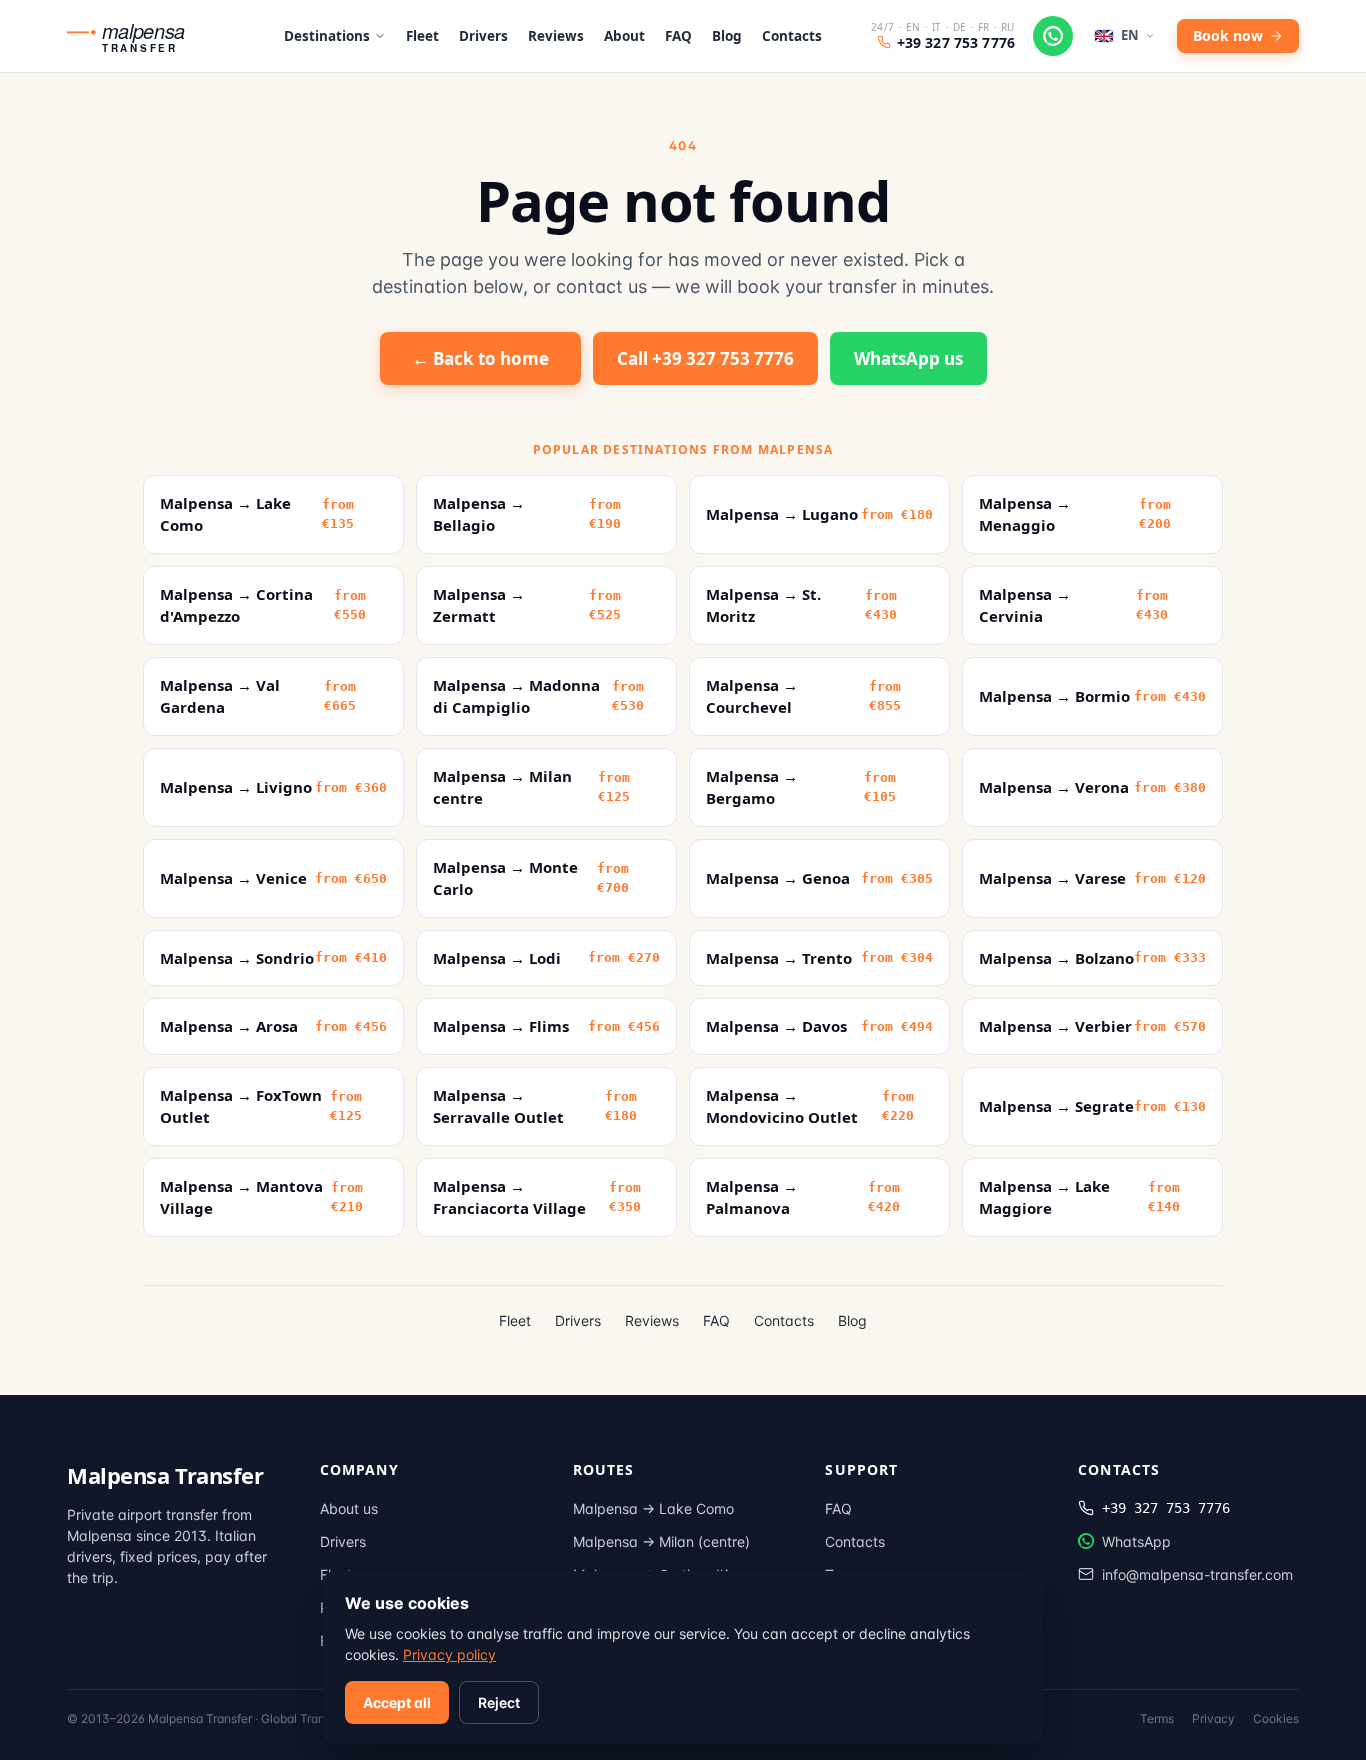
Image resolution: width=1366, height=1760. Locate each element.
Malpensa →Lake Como (653, 1508)
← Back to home (480, 358)
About (624, 36)
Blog (727, 36)
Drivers (483, 36)
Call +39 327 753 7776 (705, 358)
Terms (1157, 1718)
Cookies (1276, 1718)
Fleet (422, 36)
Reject (499, 1702)
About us (349, 1508)
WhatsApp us (908, 358)
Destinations (327, 36)
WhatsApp (1136, 1541)
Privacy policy (449, 1654)
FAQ (678, 36)
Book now (1228, 35)
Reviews (556, 36)
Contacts (792, 36)
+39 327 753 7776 (956, 42)
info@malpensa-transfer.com (1197, 1574)
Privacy (1213, 1718)
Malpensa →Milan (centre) (661, 1541)
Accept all (397, 1702)
